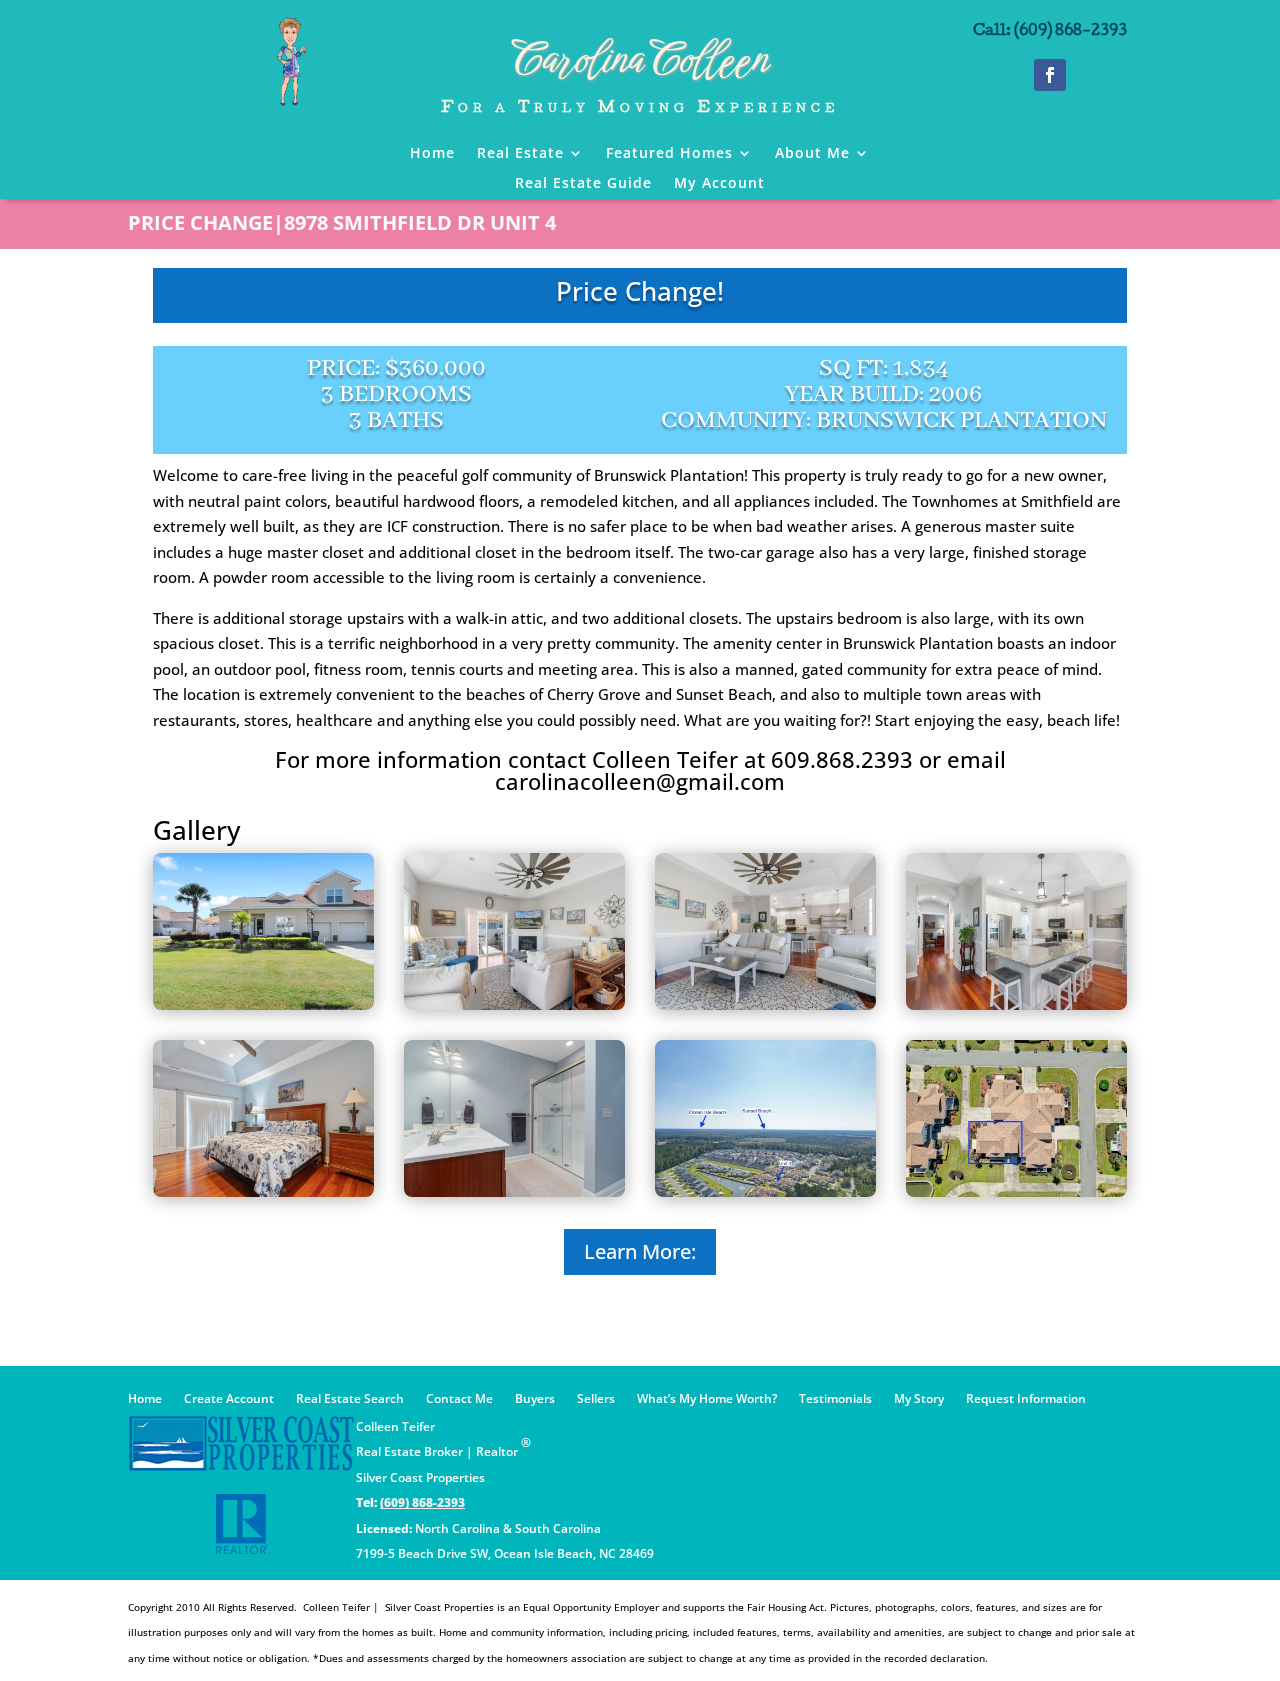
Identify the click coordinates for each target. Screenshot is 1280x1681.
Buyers (535, 1399)
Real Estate (520, 154)
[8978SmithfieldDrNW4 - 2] (263, 1004)
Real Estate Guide (583, 184)
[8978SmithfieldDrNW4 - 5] (765, 1004)
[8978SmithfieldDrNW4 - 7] (1016, 1004)
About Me (812, 154)
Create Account (229, 1399)
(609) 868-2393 (422, 1502)
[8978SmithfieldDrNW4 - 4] (514, 1004)
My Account (719, 184)
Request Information (1026, 1399)
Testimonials (835, 1399)
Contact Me (459, 1399)
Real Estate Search (350, 1399)
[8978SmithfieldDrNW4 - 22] (514, 1191)
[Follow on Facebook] (1050, 75)
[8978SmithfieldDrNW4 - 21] (263, 1191)
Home (432, 154)
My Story (919, 1399)
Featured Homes (669, 154)
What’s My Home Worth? (707, 1399)
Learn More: (640, 1251)
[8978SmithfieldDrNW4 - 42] (1016, 1191)
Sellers (596, 1399)
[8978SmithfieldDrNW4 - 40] (765, 1191)
